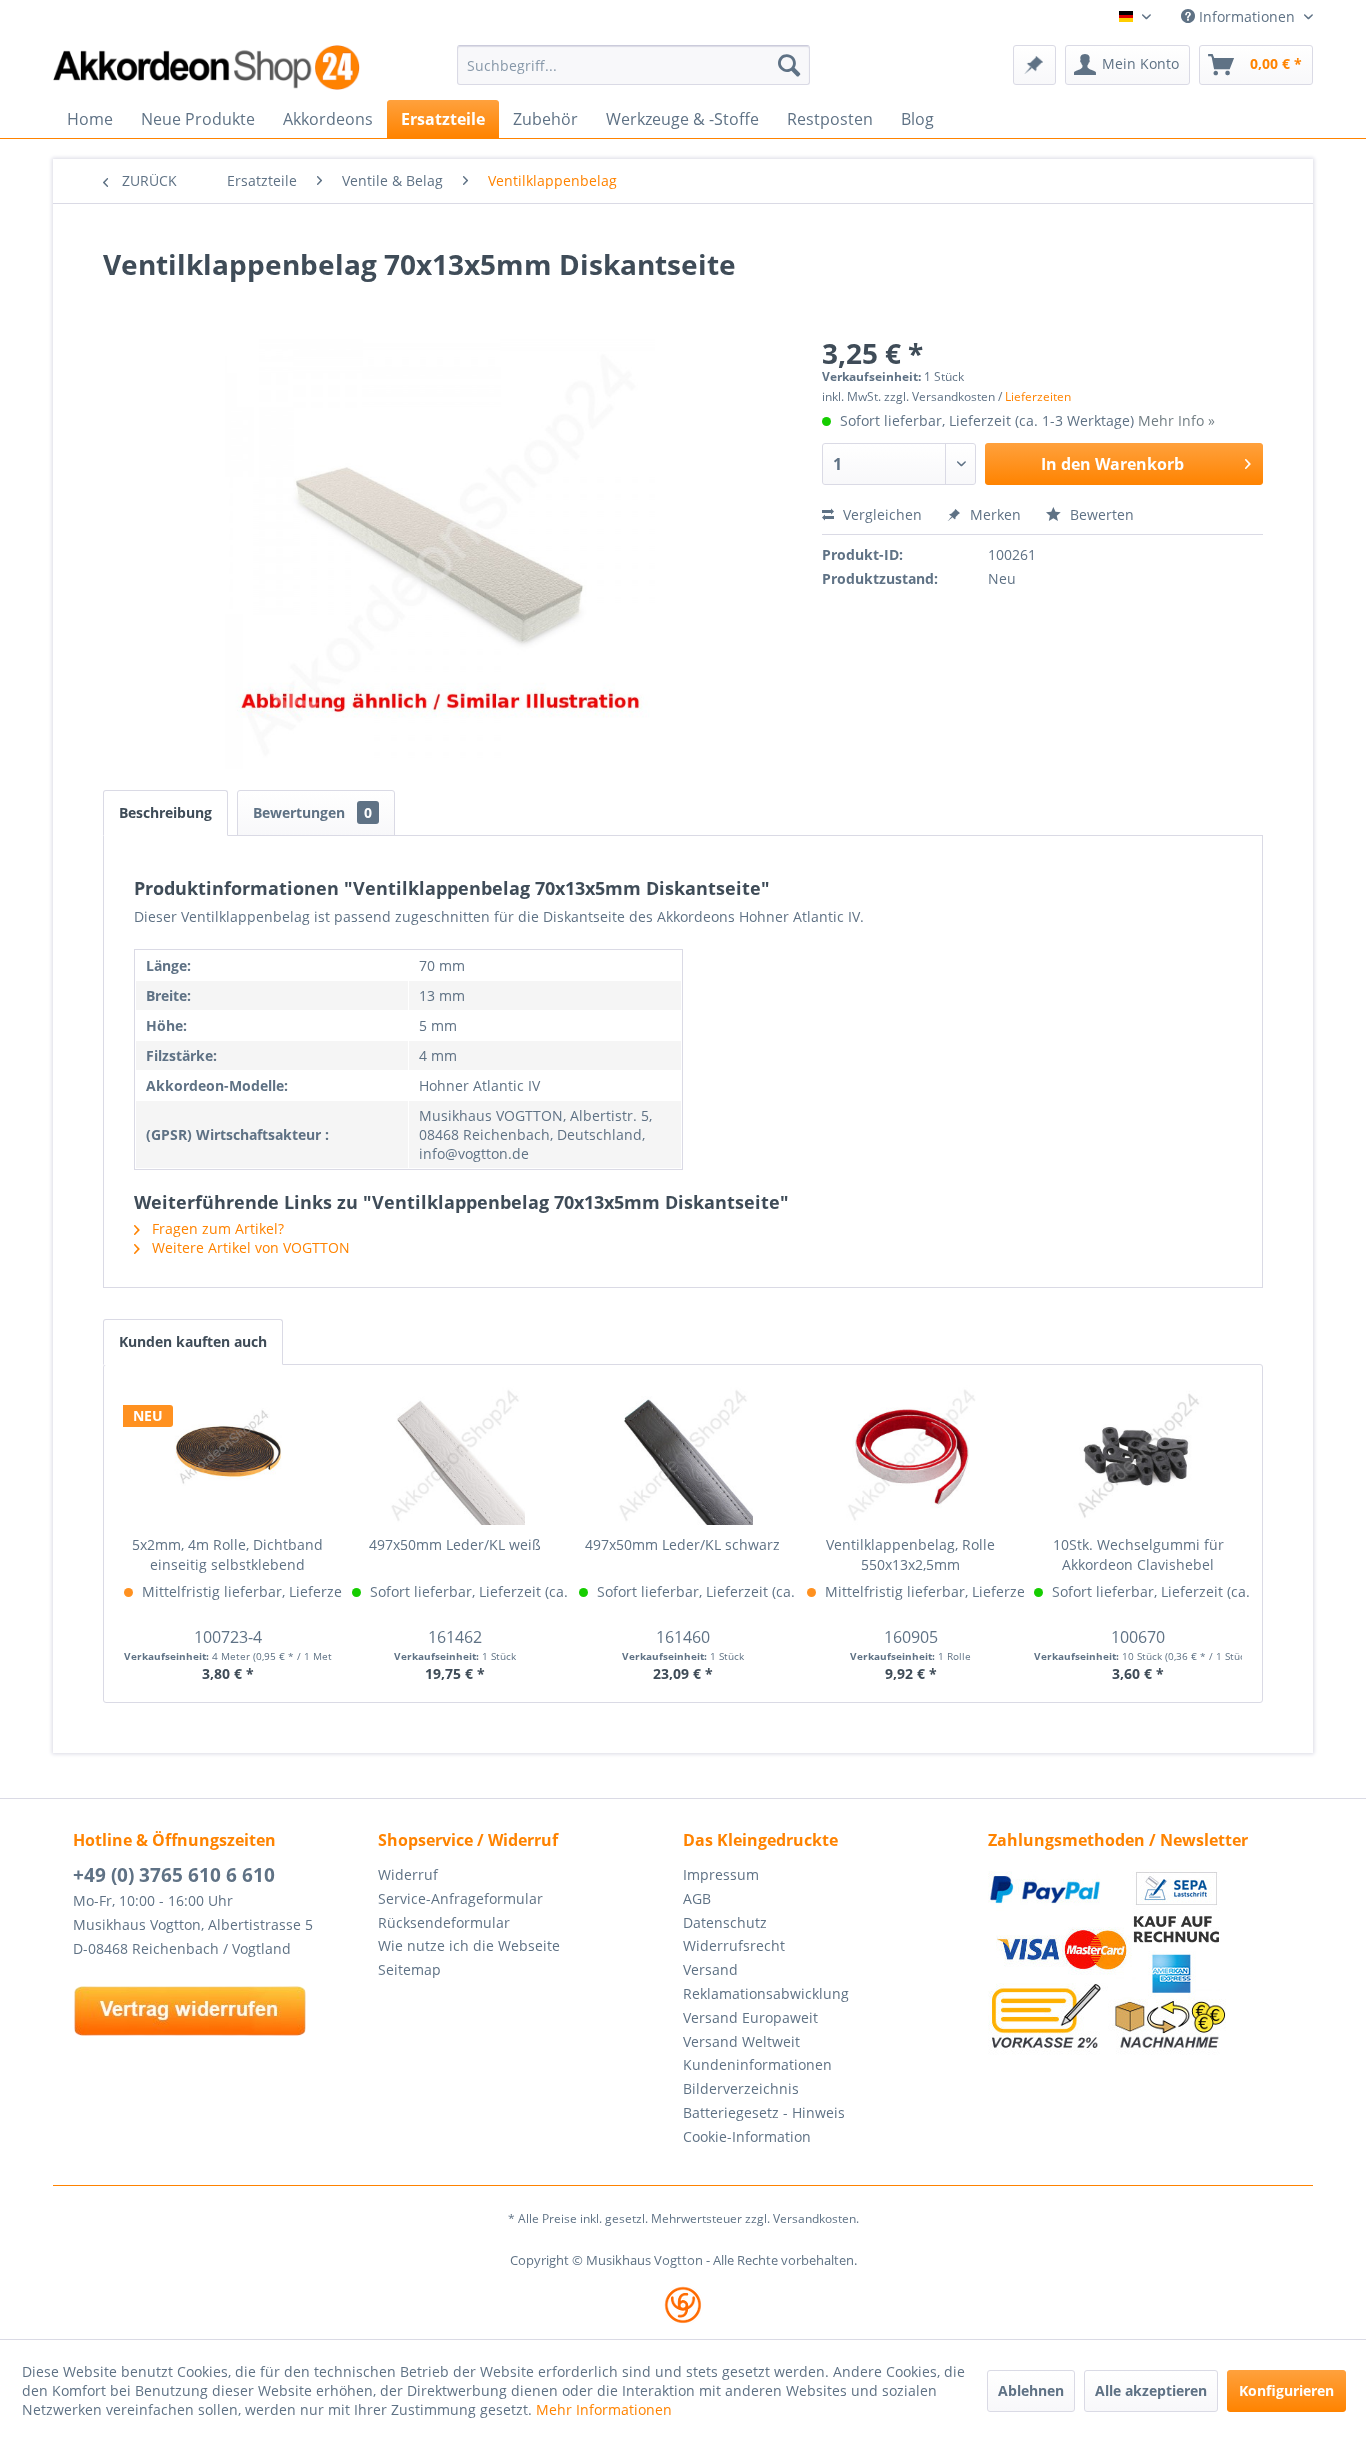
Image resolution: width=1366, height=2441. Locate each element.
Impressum (721, 1874)
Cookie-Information (747, 2136)
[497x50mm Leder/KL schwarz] (683, 1455)
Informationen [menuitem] (1247, 16)
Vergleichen (880, 514)
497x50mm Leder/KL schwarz (682, 1544)
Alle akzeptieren (1151, 2390)
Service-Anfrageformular (460, 1898)
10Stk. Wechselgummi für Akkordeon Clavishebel (1138, 1554)
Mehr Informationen (604, 2409)
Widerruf (408, 1874)
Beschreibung (165, 812)
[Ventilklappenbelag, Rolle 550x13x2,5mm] (911, 1455)
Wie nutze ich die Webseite (469, 1945)
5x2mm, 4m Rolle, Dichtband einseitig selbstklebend (227, 1554)
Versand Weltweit (741, 2041)
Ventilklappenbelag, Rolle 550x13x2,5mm (910, 1554)
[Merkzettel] (1034, 65)
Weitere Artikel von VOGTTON (249, 1247)
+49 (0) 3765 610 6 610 (174, 1875)
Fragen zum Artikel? (216, 1228)
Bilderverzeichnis (741, 2088)
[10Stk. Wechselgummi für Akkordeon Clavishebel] (1138, 1455)
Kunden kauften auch (193, 1341)
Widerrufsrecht (734, 1945)
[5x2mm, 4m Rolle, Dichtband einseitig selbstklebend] (228, 1455)
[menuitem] (633, 65)
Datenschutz (725, 1922)
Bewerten (1100, 514)
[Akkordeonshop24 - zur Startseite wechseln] (208, 67)
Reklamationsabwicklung (766, 1993)
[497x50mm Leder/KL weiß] (456, 1455)
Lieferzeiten (1038, 396)
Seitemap (409, 1969)
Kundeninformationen (757, 2064)
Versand (710, 1969)
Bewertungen (312, 812)
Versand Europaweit (750, 2017)
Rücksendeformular (444, 1922)
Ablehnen (1031, 2390)
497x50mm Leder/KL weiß (455, 1544)
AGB (697, 1898)
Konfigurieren (1286, 2390)
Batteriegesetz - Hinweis (764, 2112)
